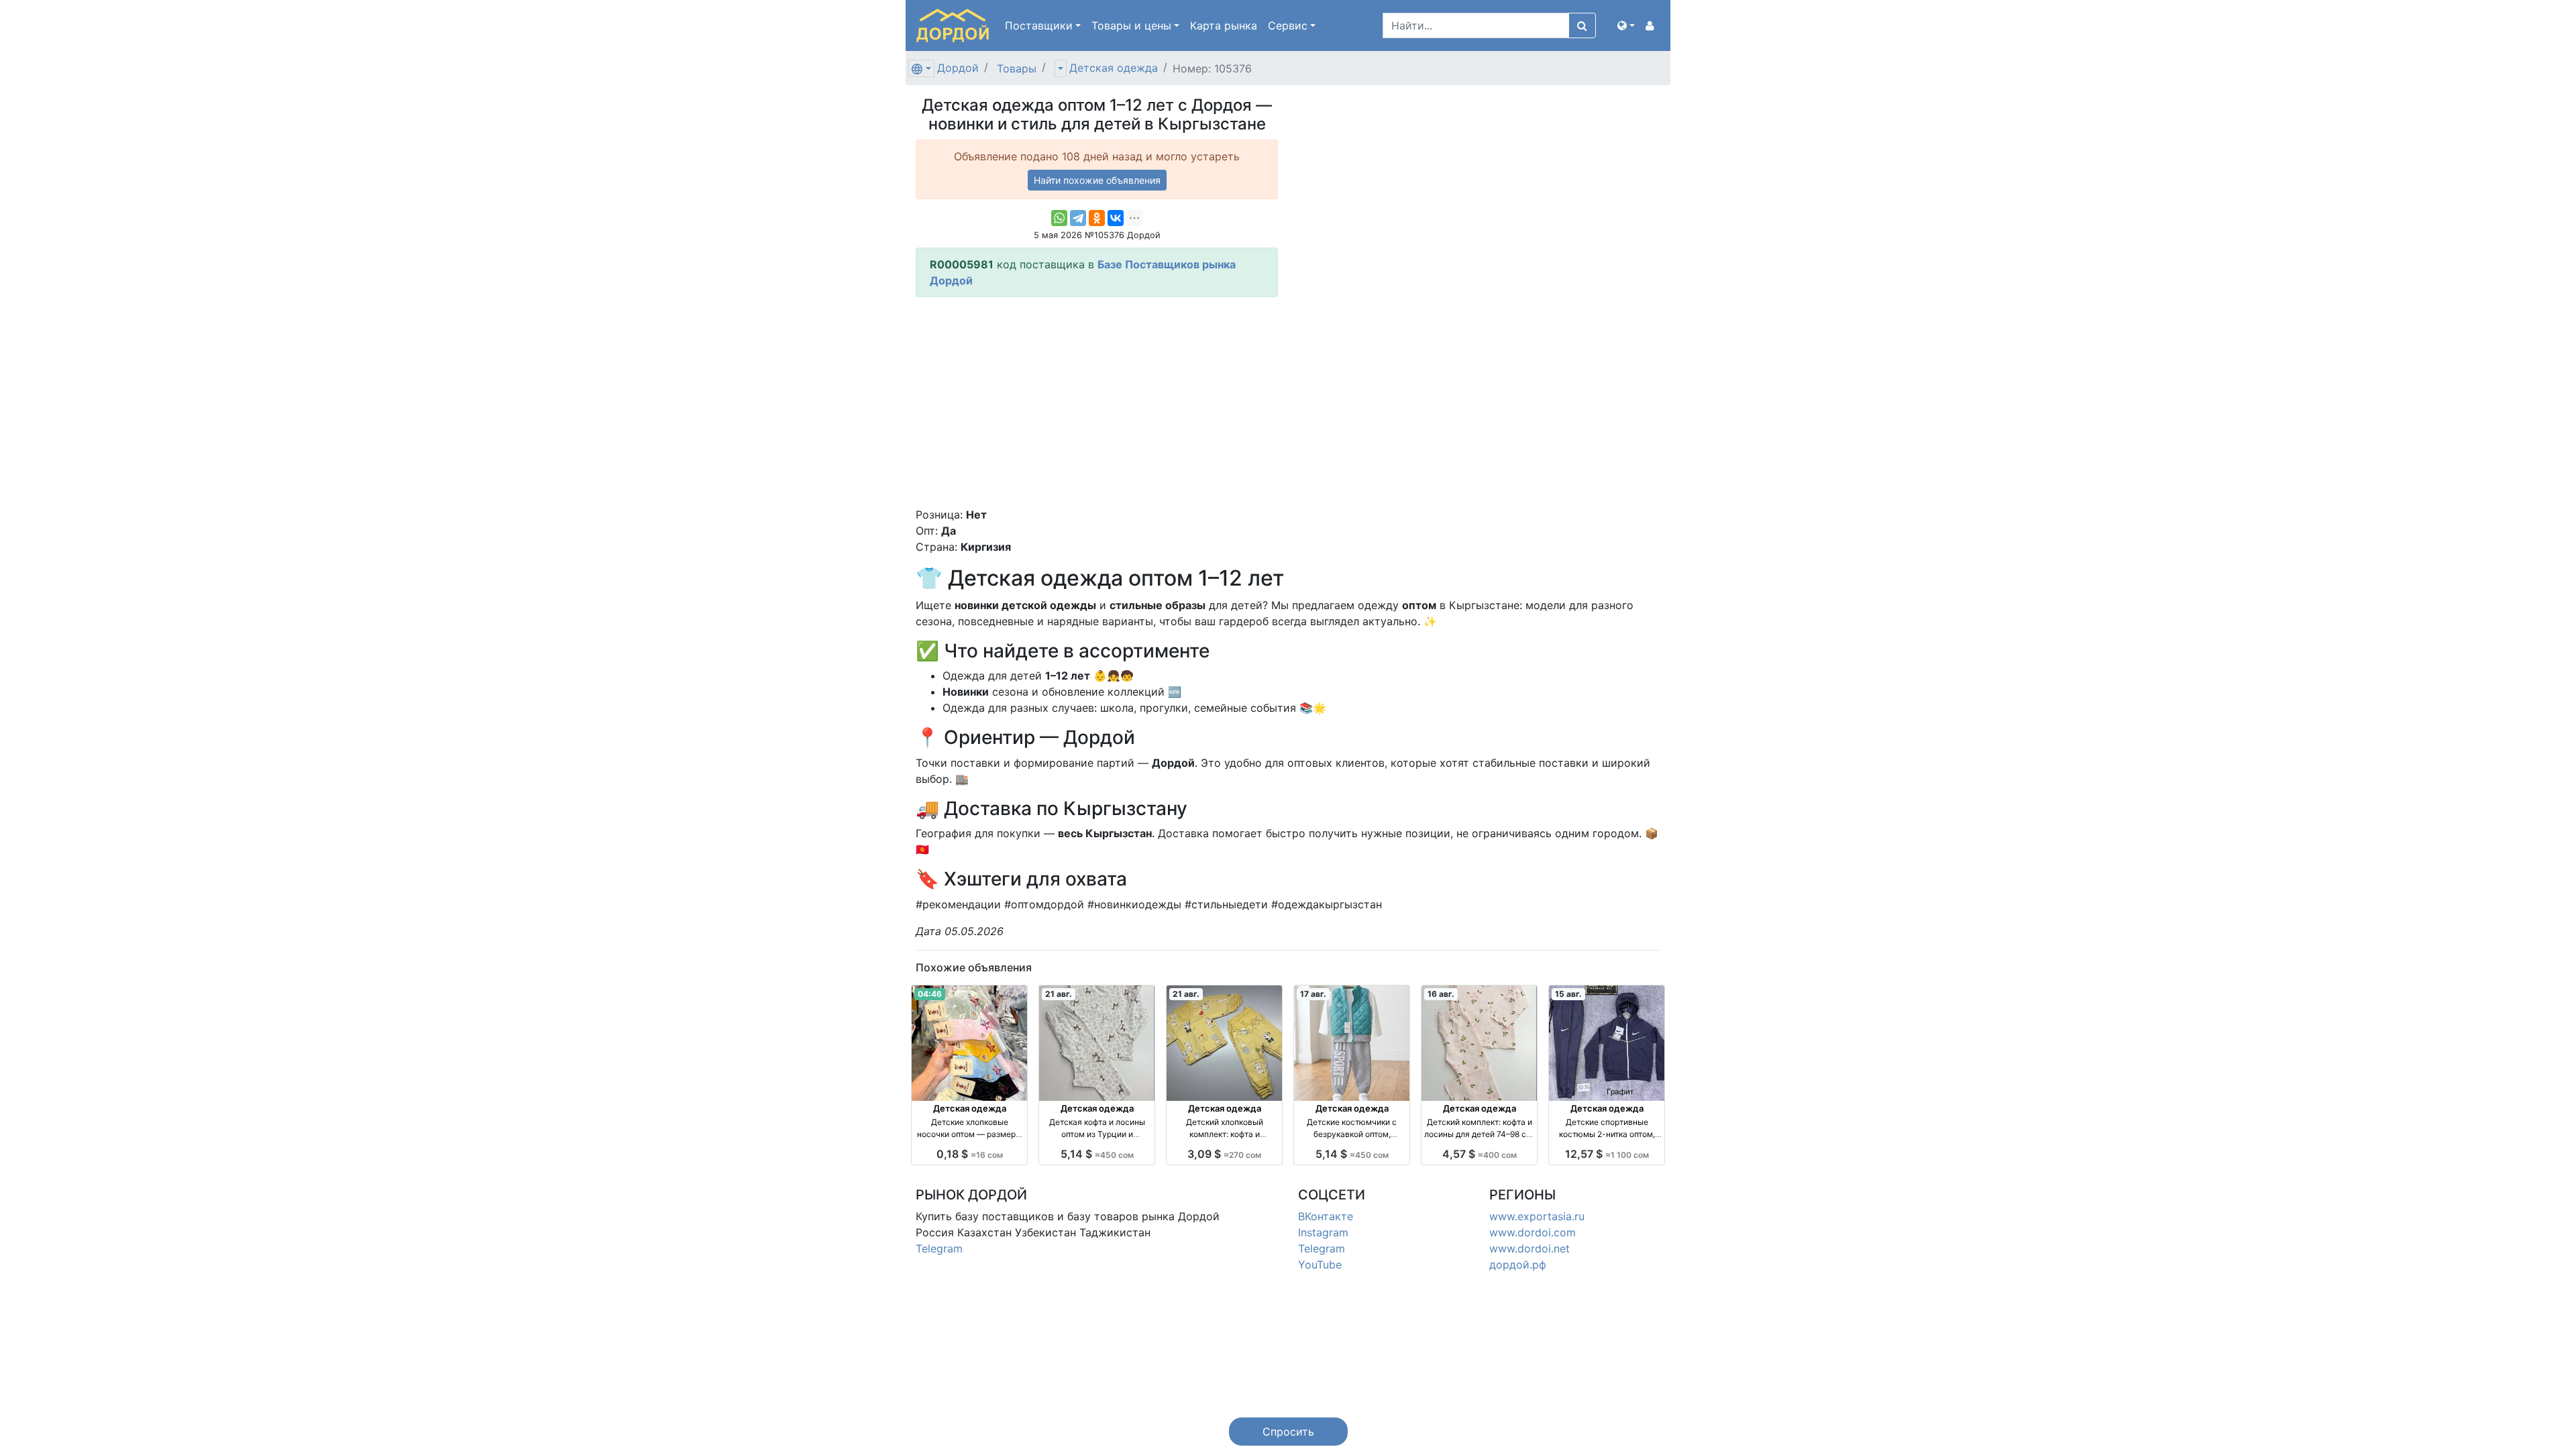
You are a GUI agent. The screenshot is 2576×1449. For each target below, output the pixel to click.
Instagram (1323, 1232)
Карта (1224, 25)
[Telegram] (1078, 218)
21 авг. (1059, 994)
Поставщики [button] (1039, 25)
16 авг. (1441, 994)
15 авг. (1568, 994)
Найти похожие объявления (1097, 180)
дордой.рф (1518, 1265)
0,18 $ (970, 1154)
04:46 (930, 994)
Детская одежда (1114, 68)
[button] (1626, 25)
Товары (1017, 68)
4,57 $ (1480, 1154)
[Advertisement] (1097, 402)
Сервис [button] (1288, 25)
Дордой (958, 68)
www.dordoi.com (1533, 1232)
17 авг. (1313, 994)
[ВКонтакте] (1116, 218)
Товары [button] (1131, 25)
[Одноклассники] (1097, 218)
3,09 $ (1224, 1154)
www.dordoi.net (1529, 1248)
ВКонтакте (1326, 1216)
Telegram (939, 1248)
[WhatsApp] (1059, 218)
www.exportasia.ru (1537, 1216)
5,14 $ (1097, 1154)
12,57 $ (1607, 1154)
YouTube (1320, 1265)
